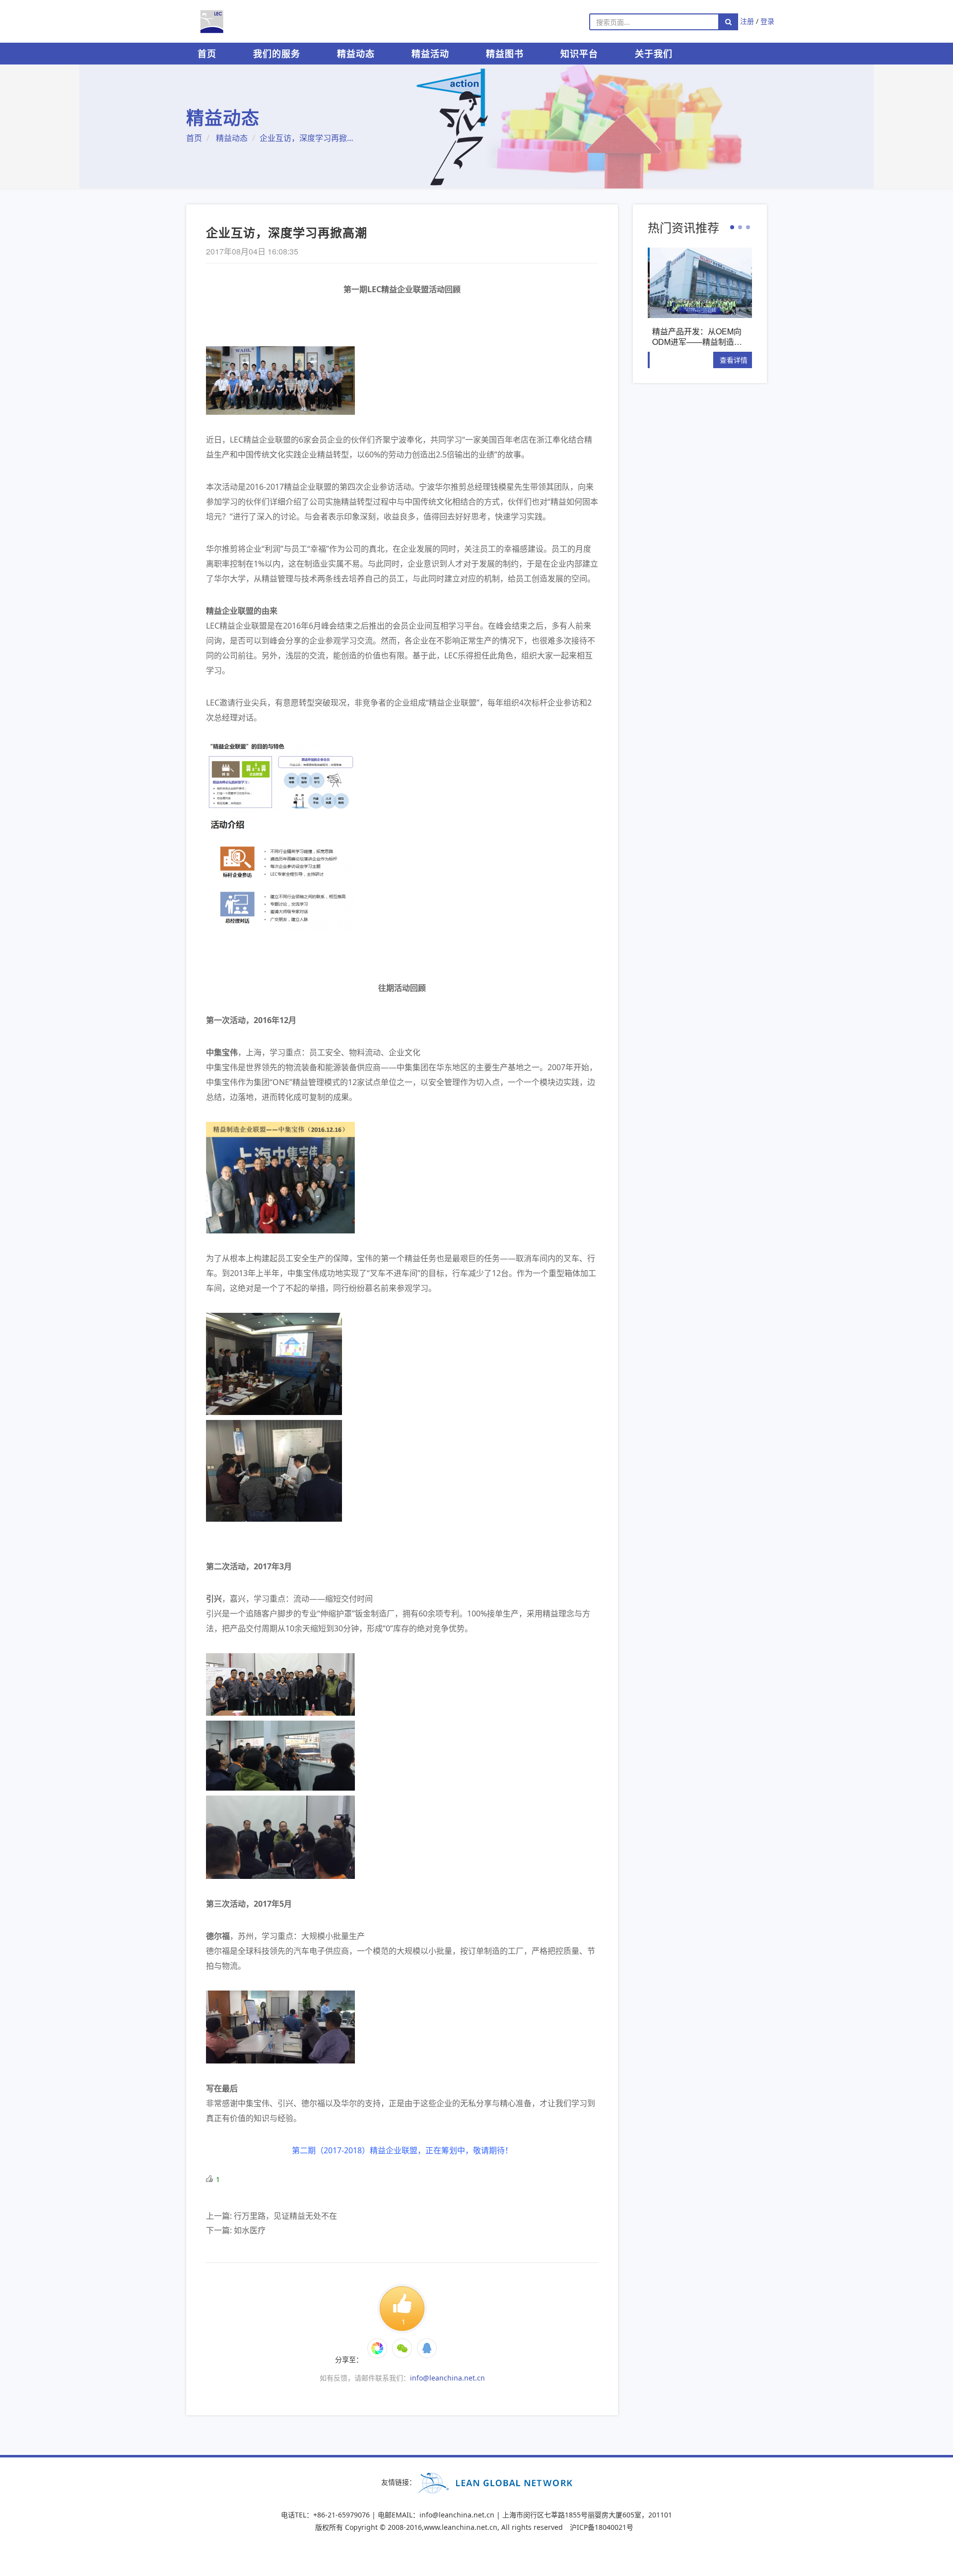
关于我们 (654, 54)
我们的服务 (277, 54)
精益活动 (430, 54)
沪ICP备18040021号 (602, 2527)
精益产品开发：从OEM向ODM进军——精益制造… (695, 336)
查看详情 (732, 359)
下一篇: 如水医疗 (236, 2230)
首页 (207, 54)
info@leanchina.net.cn (447, 2378)
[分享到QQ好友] (427, 2348)
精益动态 (356, 54)
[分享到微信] (377, 2348)
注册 (747, 21)
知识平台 (579, 54)
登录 (767, 21)
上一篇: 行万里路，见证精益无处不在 (272, 2216)
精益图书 (505, 54)
